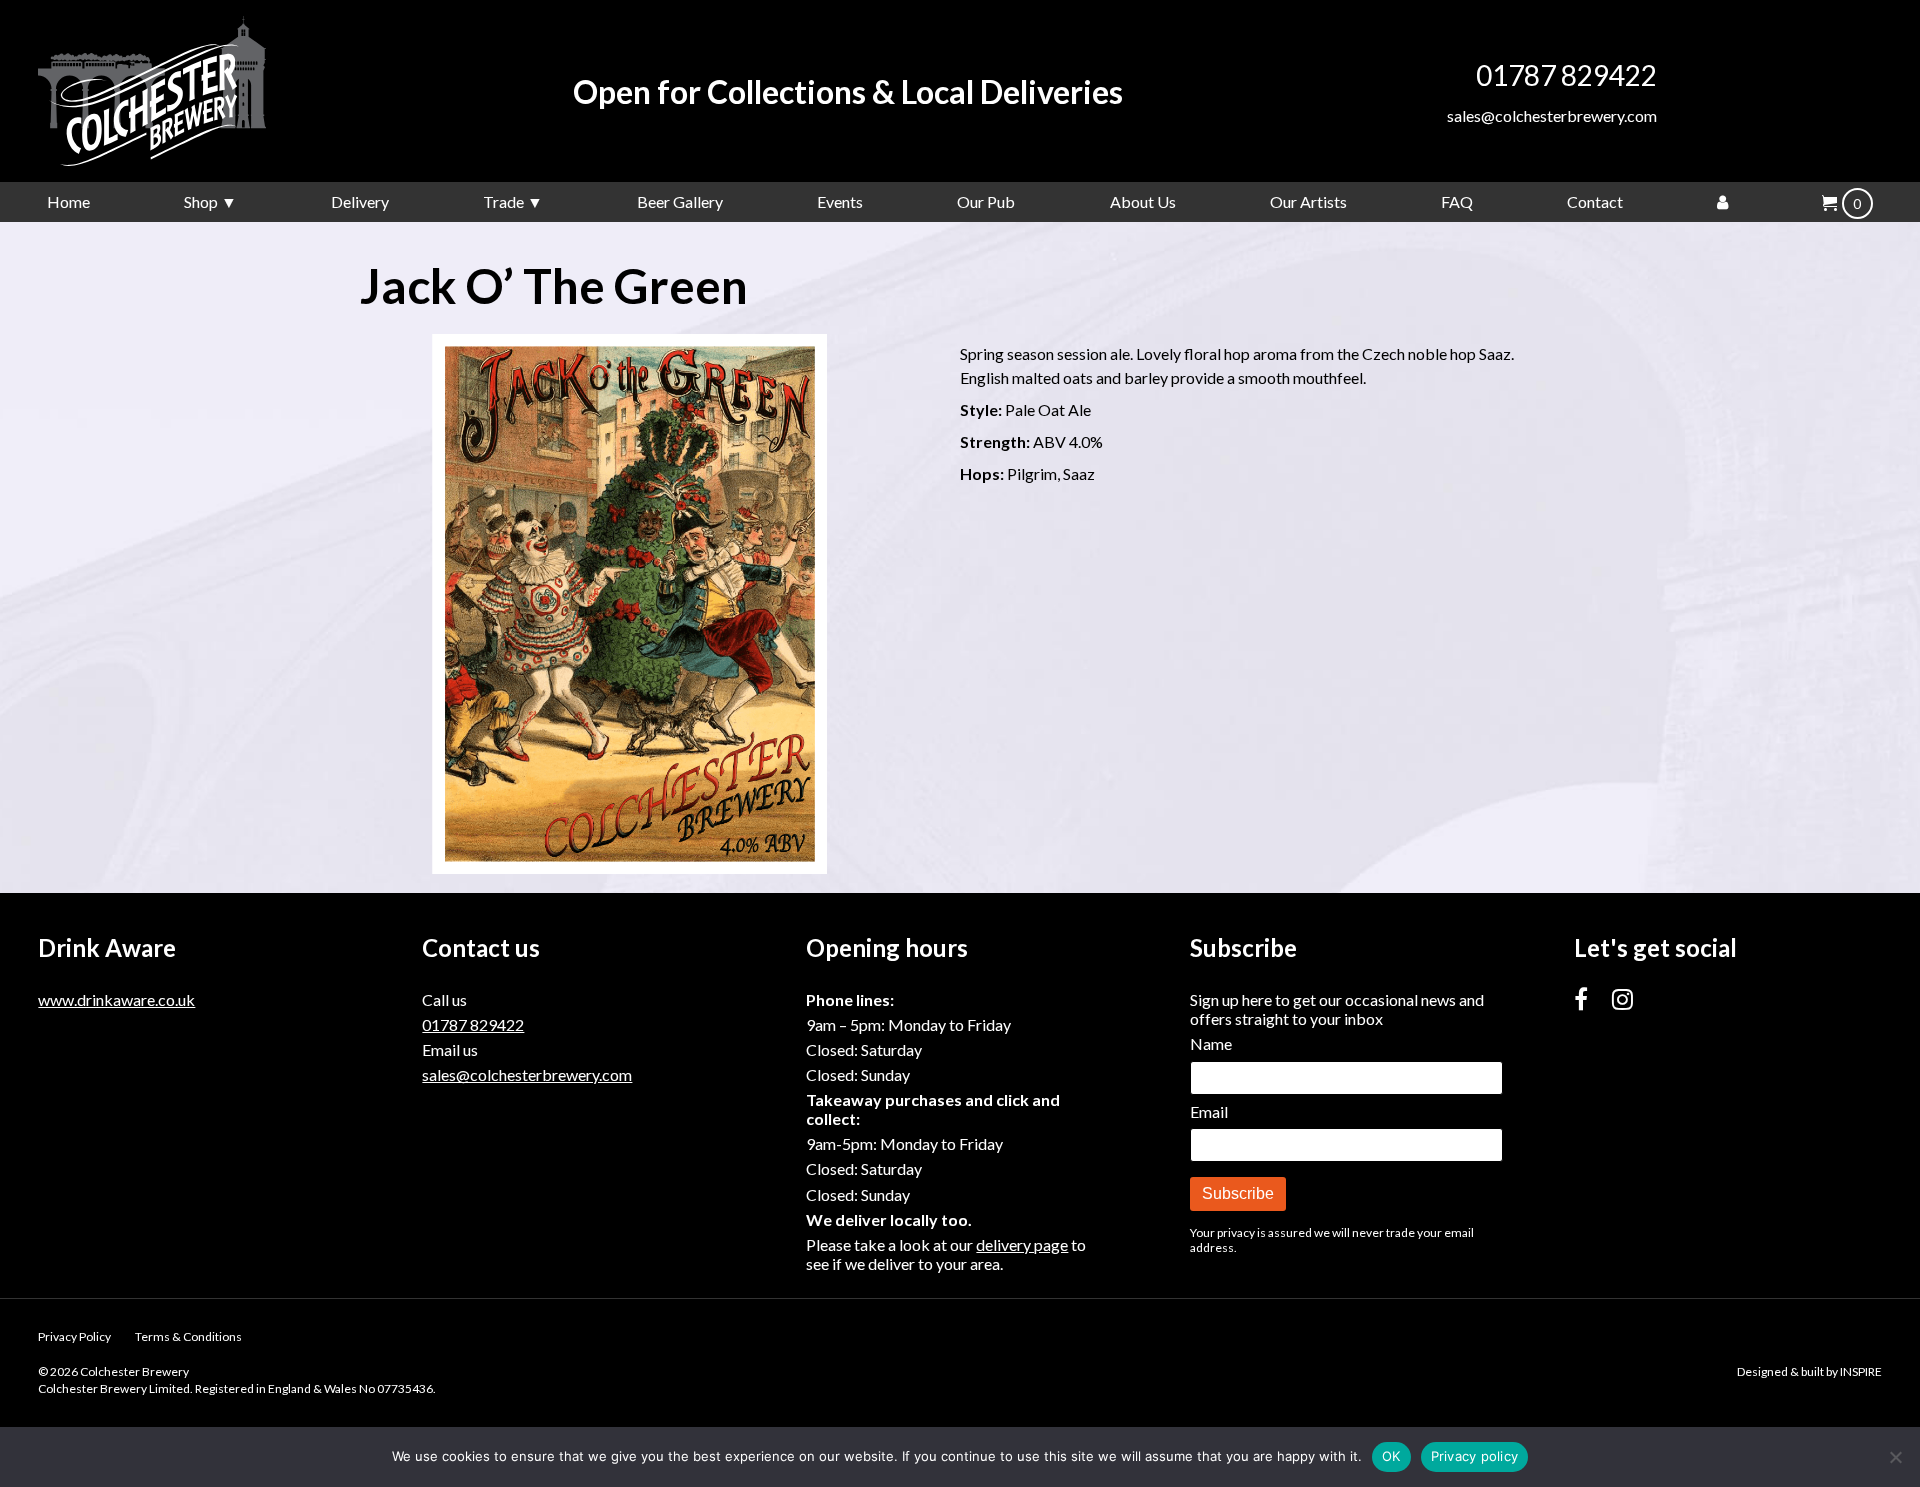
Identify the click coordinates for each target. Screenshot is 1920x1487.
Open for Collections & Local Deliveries (848, 91)
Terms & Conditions (188, 1336)
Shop (201, 201)
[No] (1895, 1457)
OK (1391, 1456)
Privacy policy (1475, 1456)
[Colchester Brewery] (188, 91)
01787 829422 (1566, 75)
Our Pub (986, 201)
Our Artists (1308, 201)
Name (1211, 1043)
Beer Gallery (680, 201)
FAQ (1457, 201)
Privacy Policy (74, 1336)
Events (840, 201)
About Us (1143, 201)
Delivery (360, 201)
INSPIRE (1861, 1371)
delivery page (1022, 1244)
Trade (503, 201)
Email (1209, 1111)
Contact (1595, 201)
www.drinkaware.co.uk (116, 999)
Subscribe (1238, 1193)
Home (68, 201)
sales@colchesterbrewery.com (1552, 115)
